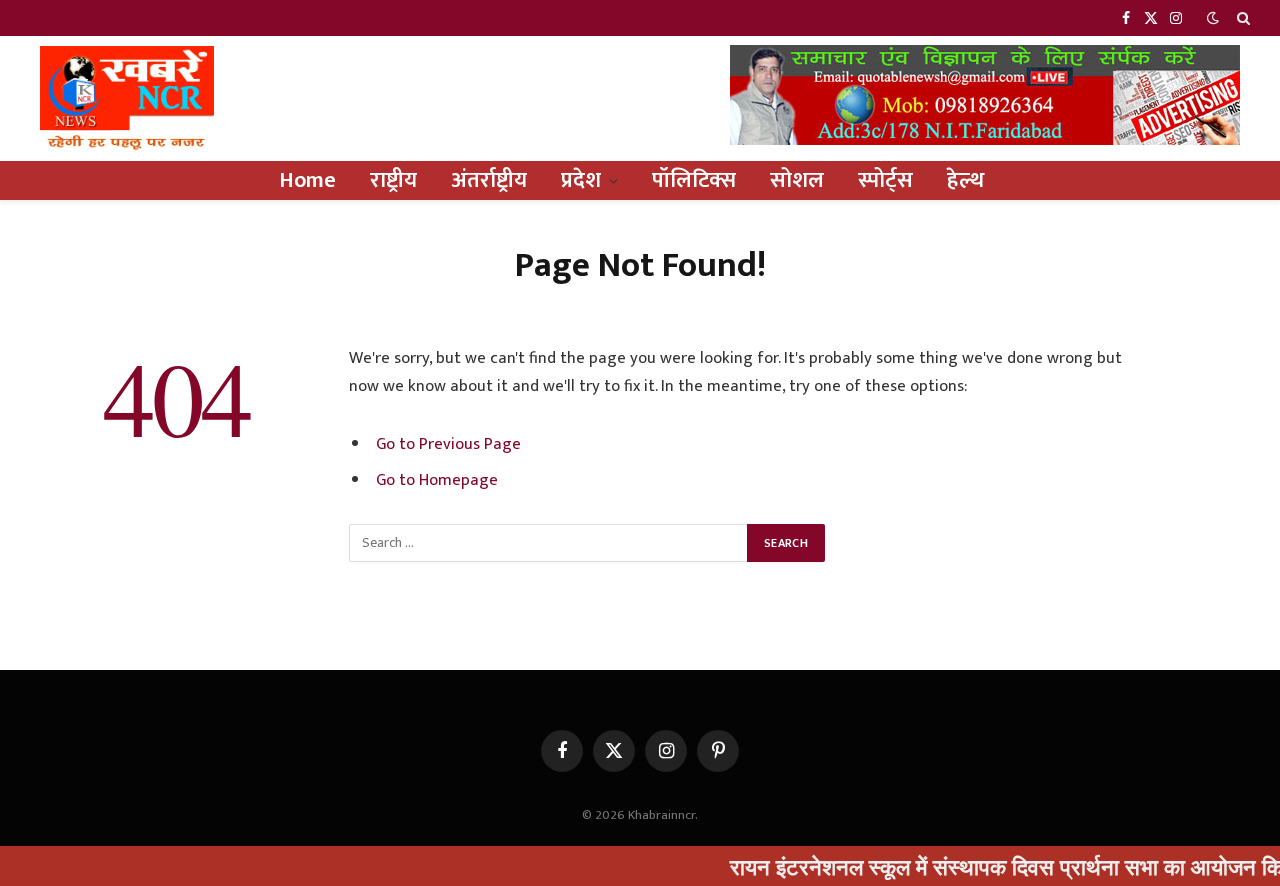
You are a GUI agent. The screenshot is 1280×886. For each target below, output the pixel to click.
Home (307, 180)
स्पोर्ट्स (885, 180)
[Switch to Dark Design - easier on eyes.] (1213, 18)
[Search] (1241, 18)
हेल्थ (965, 180)
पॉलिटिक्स (694, 180)
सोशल (797, 180)
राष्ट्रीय (393, 180)
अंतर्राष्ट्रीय (489, 180)
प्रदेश (581, 180)
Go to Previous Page (448, 444)
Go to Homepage (437, 480)
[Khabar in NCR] (127, 98)
